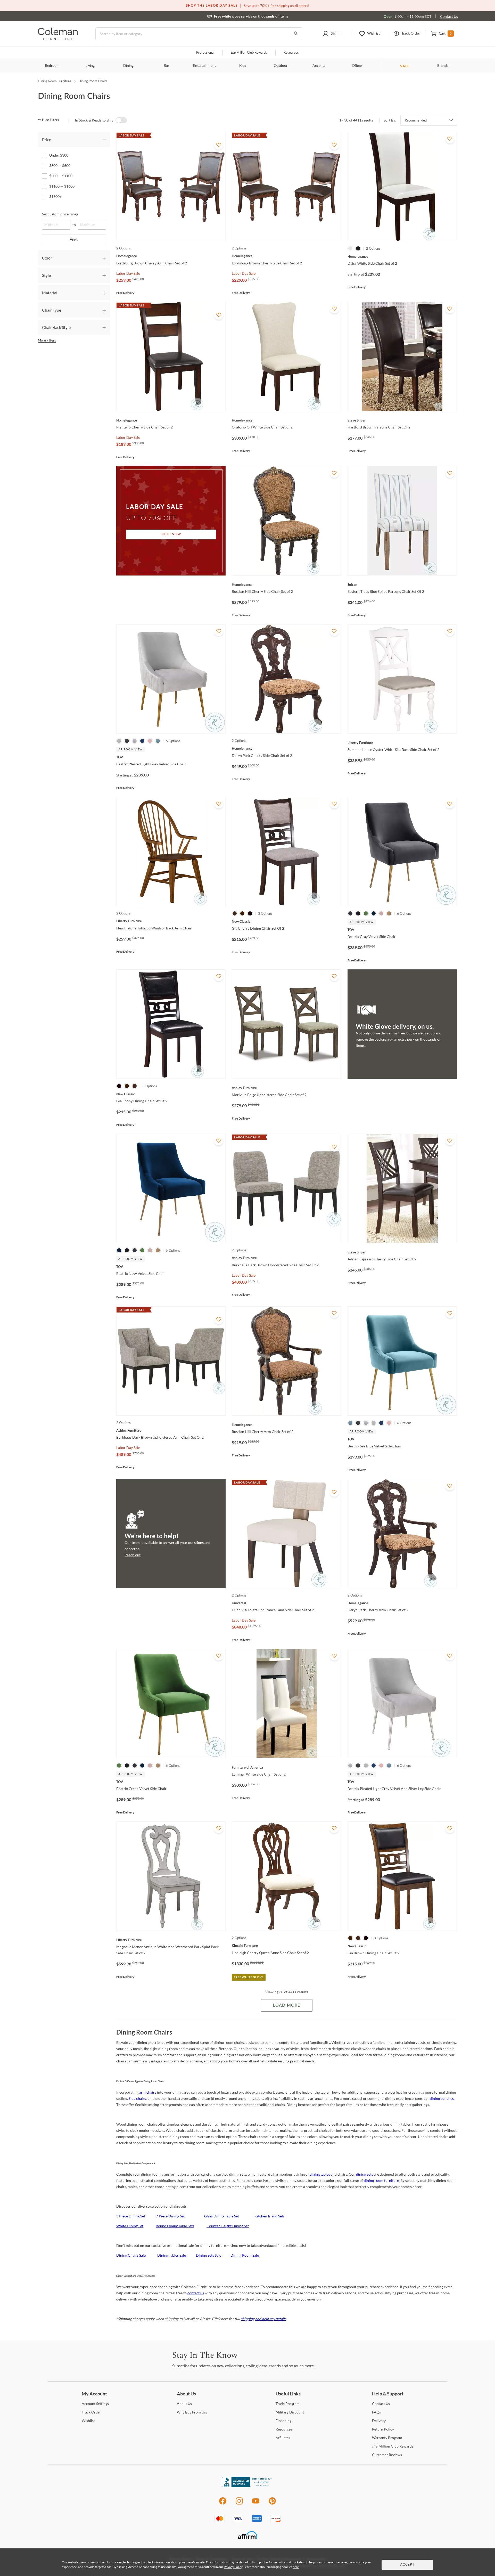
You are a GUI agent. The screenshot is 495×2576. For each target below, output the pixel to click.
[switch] (121, 120)
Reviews (387, 2455)
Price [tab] (47, 139)
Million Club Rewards (249, 53)
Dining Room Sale (245, 2255)
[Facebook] (223, 2504)
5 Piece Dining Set (131, 2216)
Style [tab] (46, 275)
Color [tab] (47, 258)
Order (91, 2412)
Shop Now (171, 534)
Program (288, 2404)
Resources (291, 53)
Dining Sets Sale (209, 2255)
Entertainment (204, 66)
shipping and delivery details (263, 2319)
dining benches (442, 2098)
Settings (95, 2404)
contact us (196, 2293)
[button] (332, 34)
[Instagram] (239, 2504)
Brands (443, 66)
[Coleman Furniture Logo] (58, 39)
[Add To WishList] (219, 145)
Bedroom (52, 66)
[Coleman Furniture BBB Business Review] (247, 2486)
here (296, 2567)
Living (90, 66)
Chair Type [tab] (52, 310)
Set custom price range (60, 214)
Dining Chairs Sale (131, 2255)
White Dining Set (130, 2226)
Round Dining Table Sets (175, 2226)
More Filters (47, 340)
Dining (128, 66)
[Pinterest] (272, 2504)
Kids (243, 66)
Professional (205, 53)
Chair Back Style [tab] (56, 327)
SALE (405, 66)
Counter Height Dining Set (228, 2226)
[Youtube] (256, 2504)
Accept (407, 2565)
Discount (290, 2412)
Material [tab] (50, 293)
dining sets (365, 2174)
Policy (383, 2429)
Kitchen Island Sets (270, 2216)
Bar (166, 66)
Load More (287, 2005)
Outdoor (281, 66)
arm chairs (148, 2092)
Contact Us (449, 16)
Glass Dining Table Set (222, 2216)
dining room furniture (381, 2180)
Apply (74, 239)
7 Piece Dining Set (170, 2216)
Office (357, 66)
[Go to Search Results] (296, 34)
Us (184, 2404)
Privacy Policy (233, 2567)
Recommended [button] (416, 120)
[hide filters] (50, 120)
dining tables (320, 2174)
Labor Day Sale (128, 273)
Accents (319, 66)
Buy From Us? (192, 2412)
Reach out (133, 1555)
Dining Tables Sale (172, 2255)
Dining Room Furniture (55, 81)
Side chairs (137, 2098)
